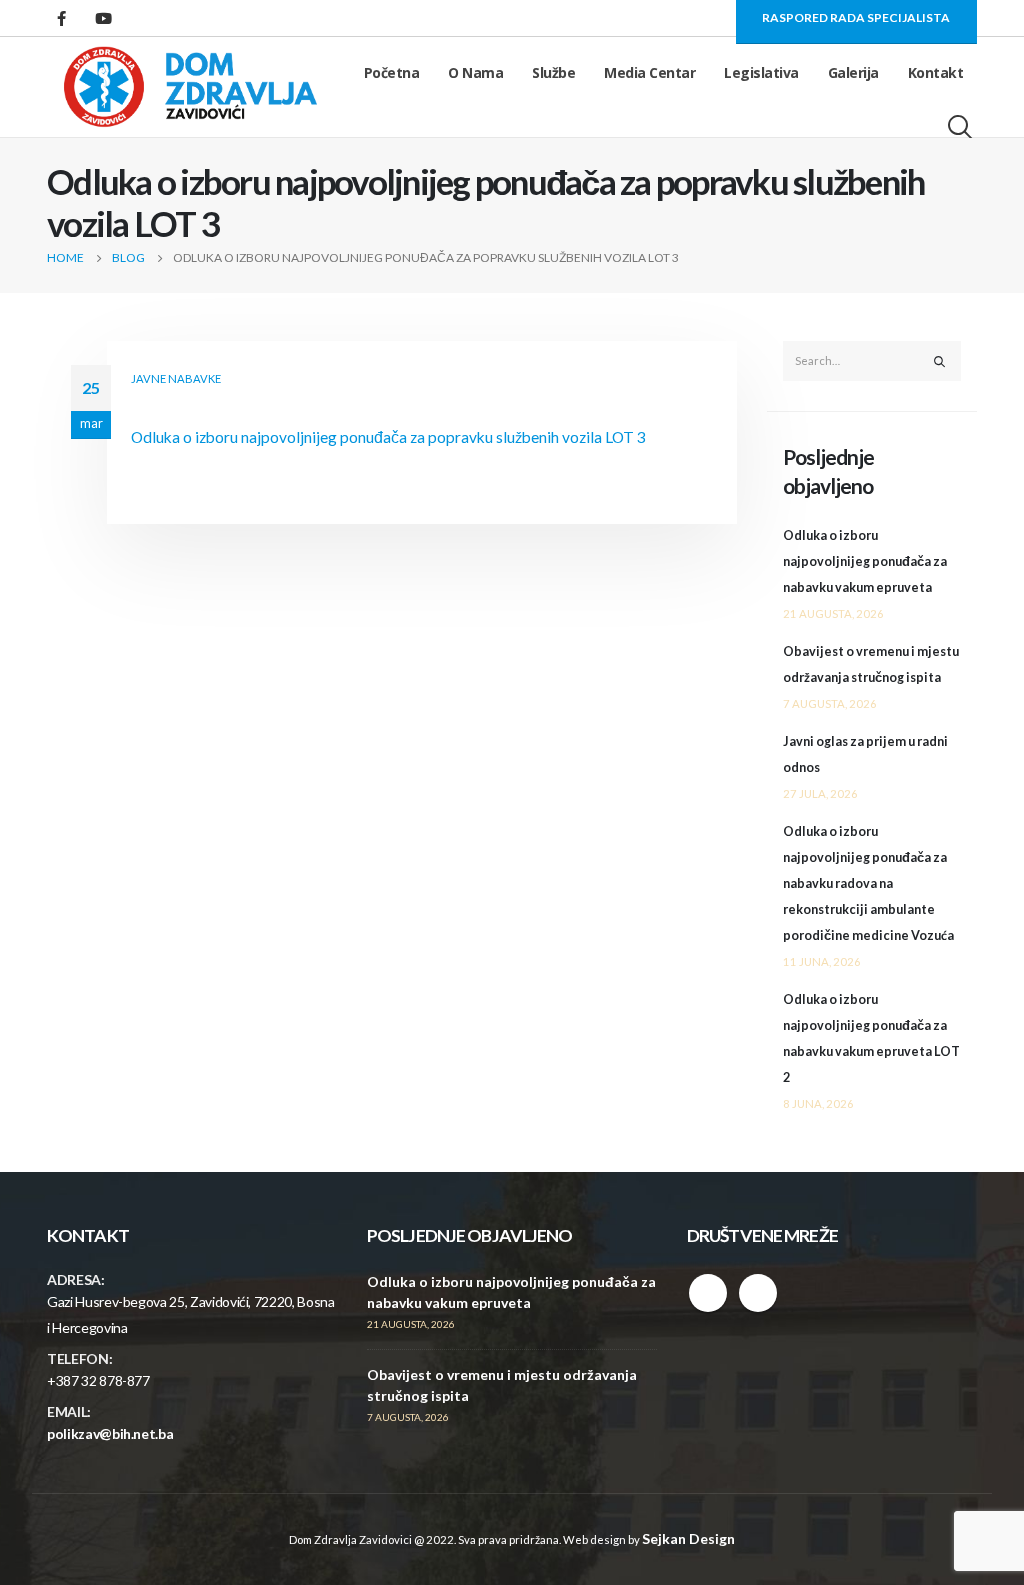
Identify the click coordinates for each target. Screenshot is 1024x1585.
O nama (475, 72)
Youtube (758, 1293)
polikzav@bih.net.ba (110, 1433)
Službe (553, 72)
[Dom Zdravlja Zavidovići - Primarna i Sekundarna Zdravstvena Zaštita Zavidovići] (190, 87)
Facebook (708, 1293)
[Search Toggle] (961, 127)
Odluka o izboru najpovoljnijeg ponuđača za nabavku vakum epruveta (865, 561)
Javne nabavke (176, 378)
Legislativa (761, 72)
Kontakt (936, 72)
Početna (392, 72)
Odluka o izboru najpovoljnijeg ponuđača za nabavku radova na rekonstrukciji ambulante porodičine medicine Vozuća (868, 883)
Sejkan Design (688, 1538)
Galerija (853, 72)
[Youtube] (103, 18)
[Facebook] (61, 18)
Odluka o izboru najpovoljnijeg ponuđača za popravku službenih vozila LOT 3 (388, 437)
